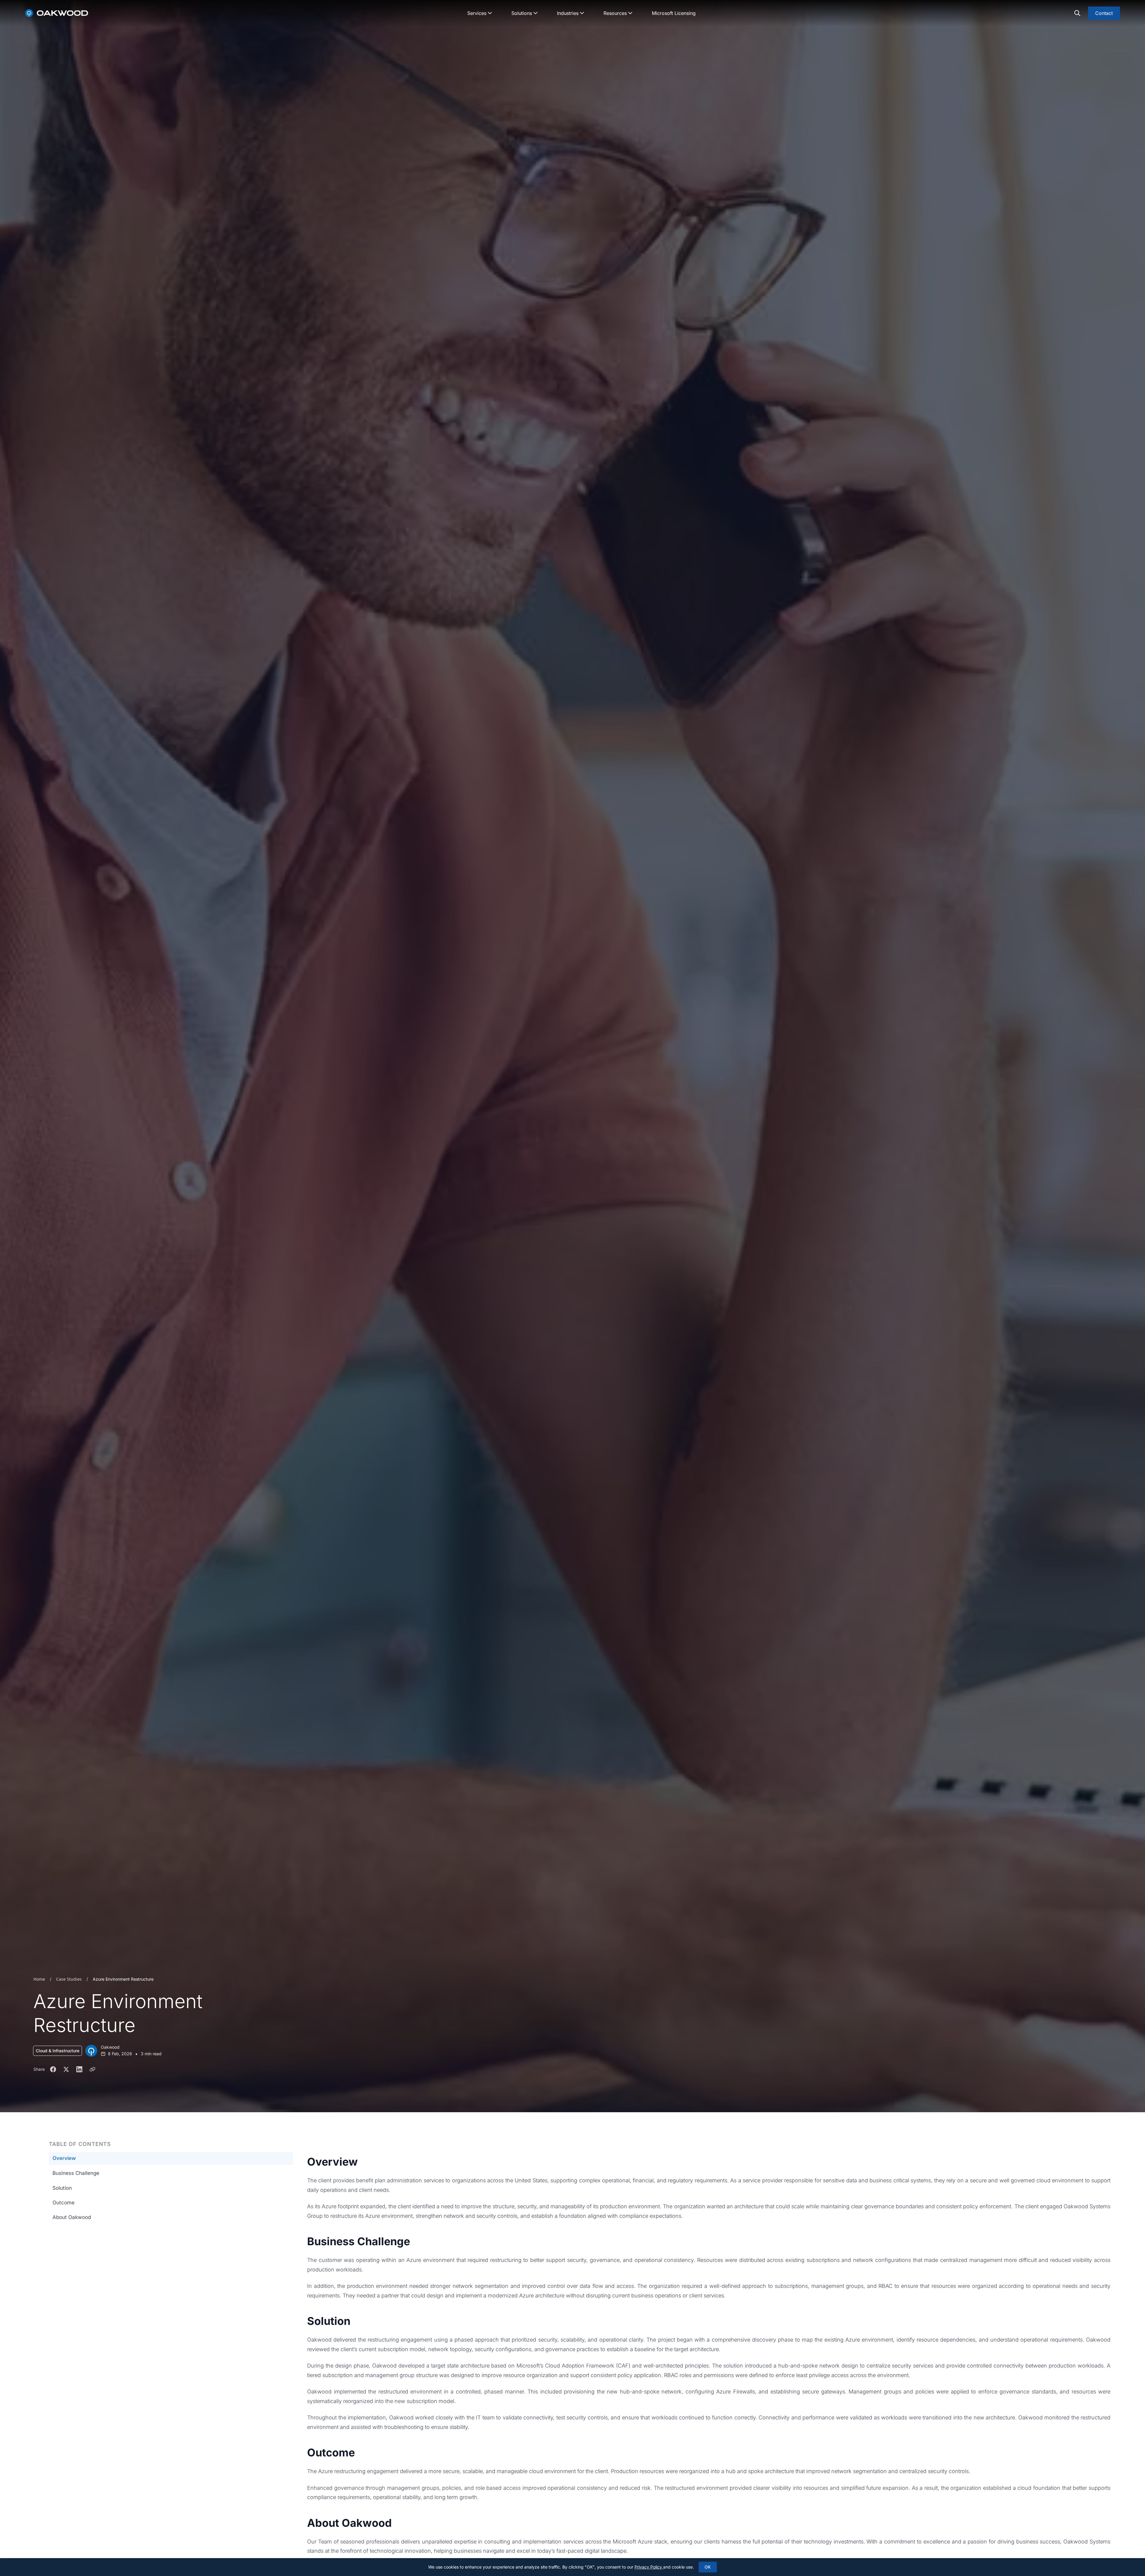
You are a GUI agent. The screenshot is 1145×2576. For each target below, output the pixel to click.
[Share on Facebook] (53, 2069)
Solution (62, 2188)
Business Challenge (76, 2173)
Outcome (64, 2203)
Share (39, 2069)
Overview (64, 2158)
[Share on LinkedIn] (79, 2069)
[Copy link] (92, 2069)
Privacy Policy (649, 2567)
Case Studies (69, 1979)
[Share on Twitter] (66, 2069)
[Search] (1077, 13)
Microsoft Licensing (674, 13)
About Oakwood (72, 2218)
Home (39, 1979)
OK (708, 2567)
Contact (1104, 13)
